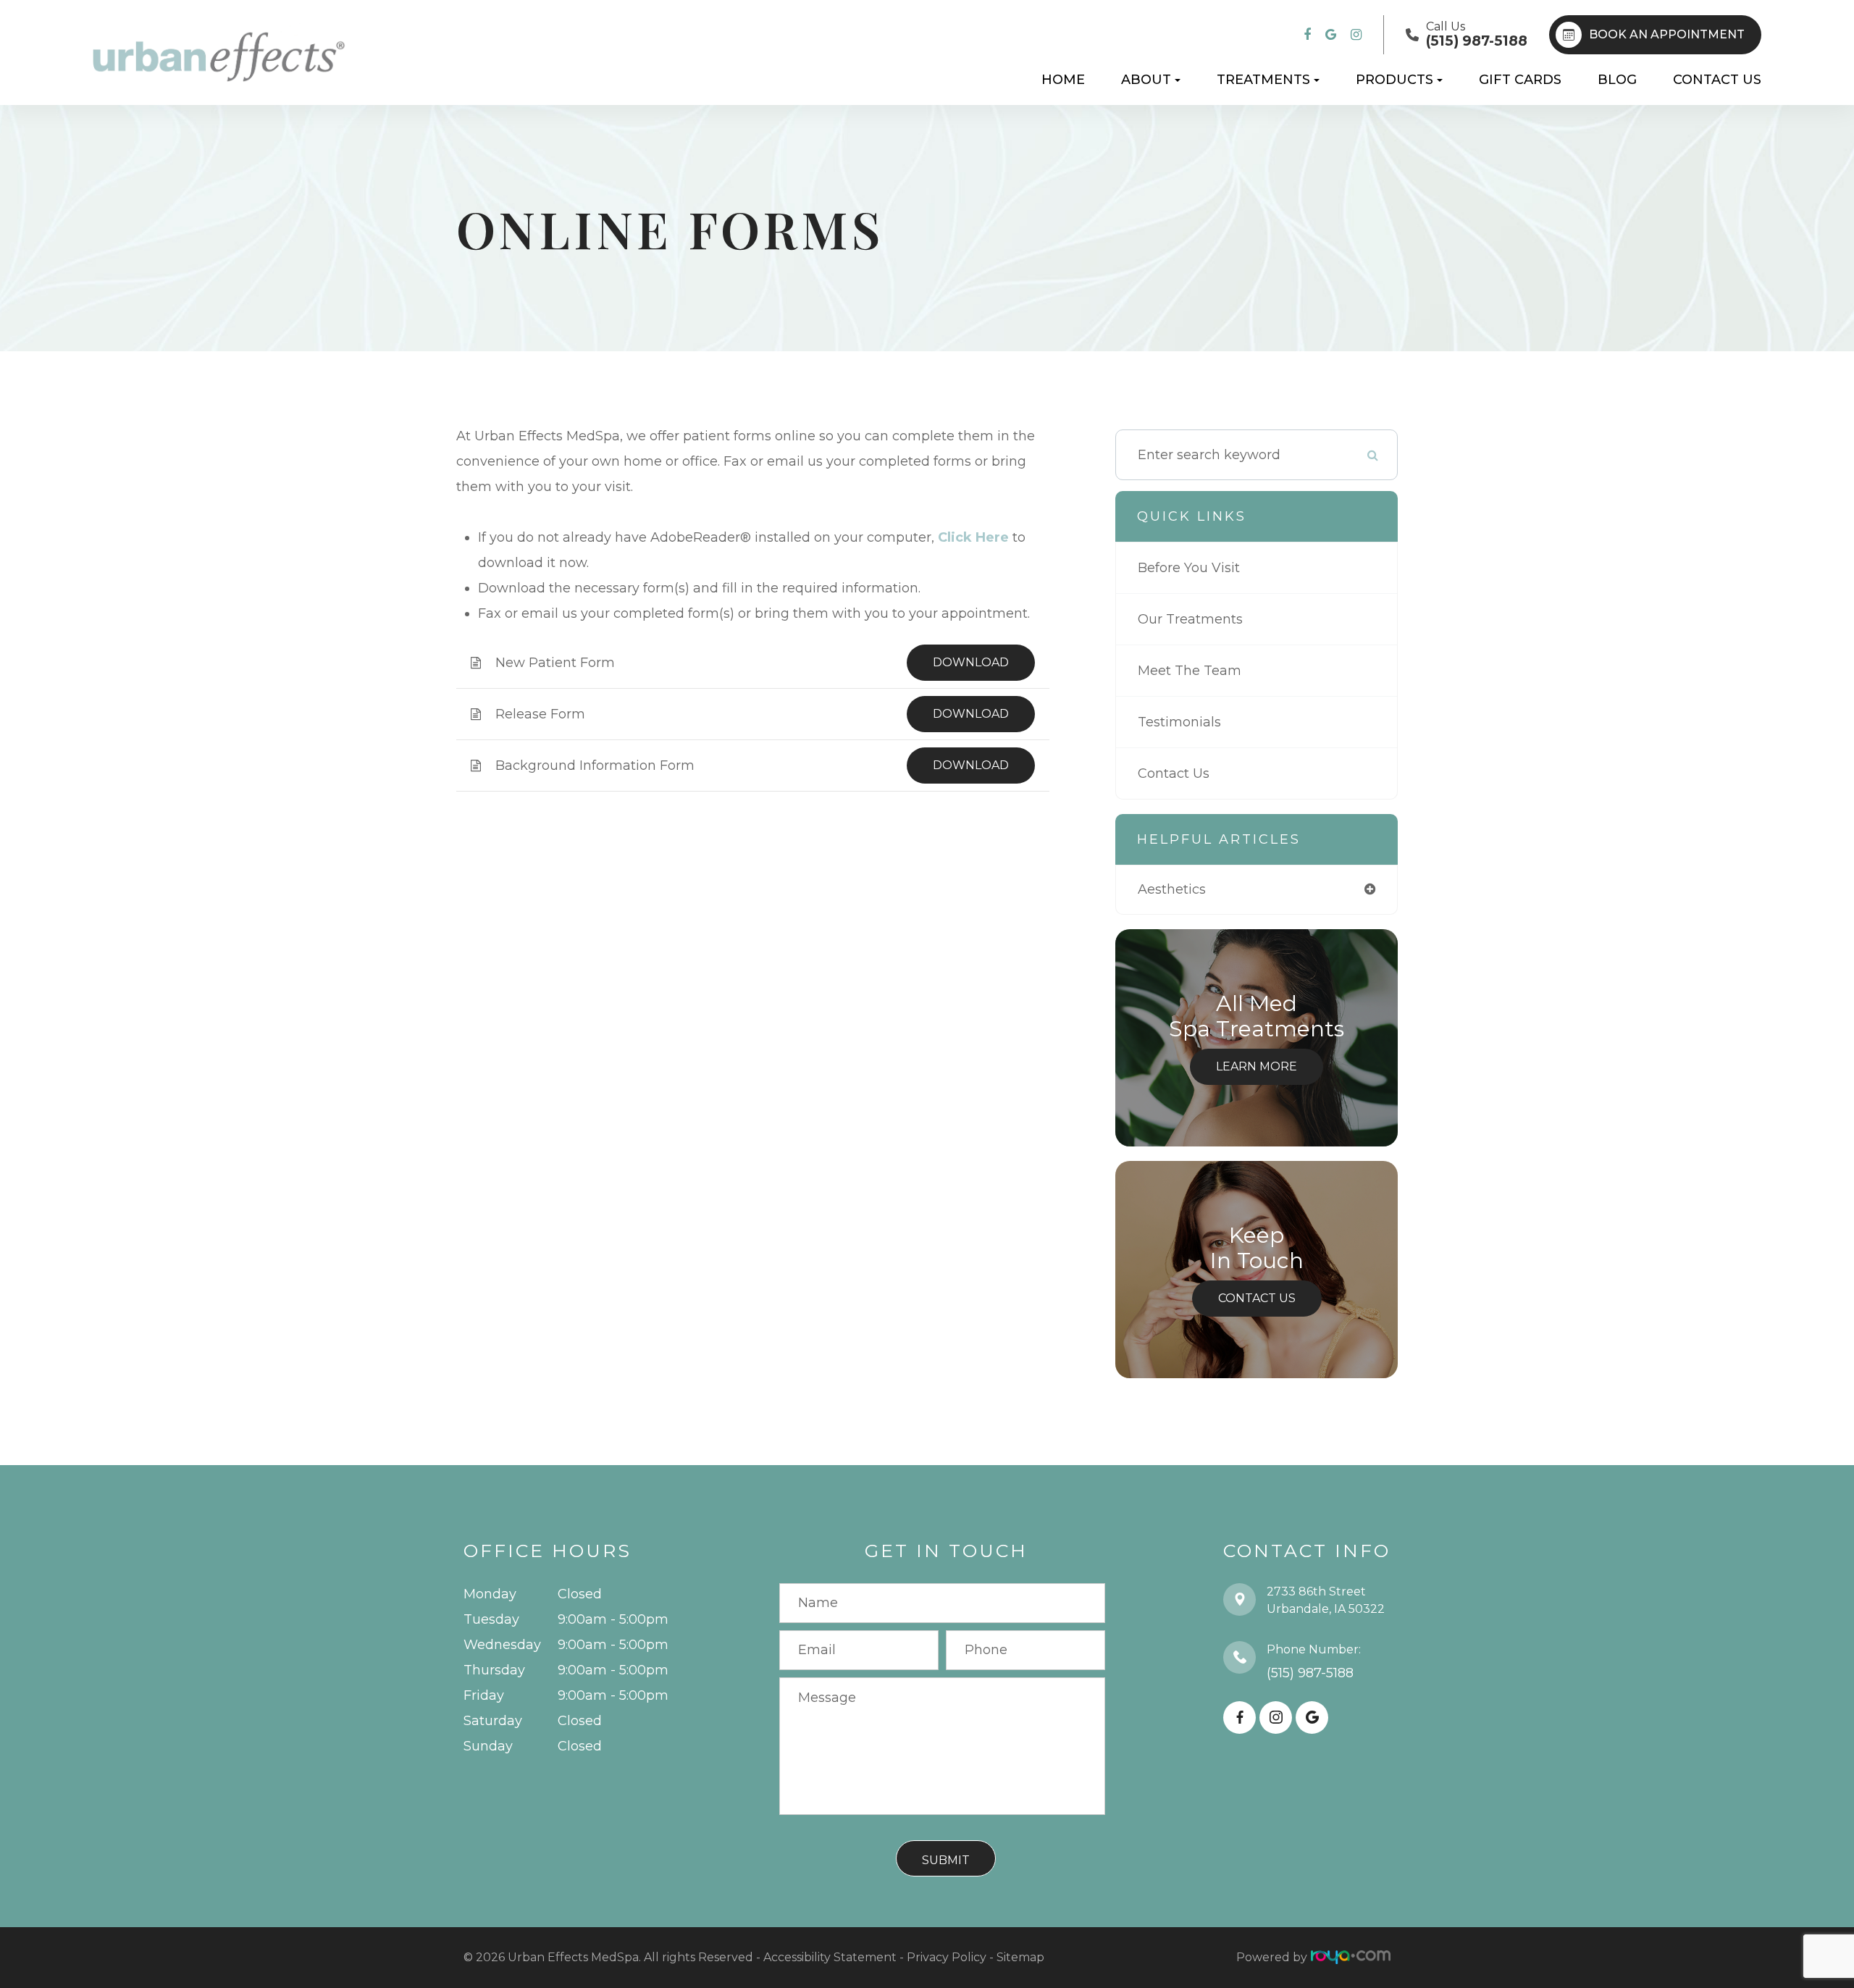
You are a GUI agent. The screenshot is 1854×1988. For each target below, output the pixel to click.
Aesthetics (1172, 889)
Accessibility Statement (830, 1957)
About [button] (1146, 80)
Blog (1617, 80)
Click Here (973, 537)
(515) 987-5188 (1310, 1673)
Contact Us (1717, 80)
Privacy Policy (947, 1957)
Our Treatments (1190, 619)
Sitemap (1020, 1957)
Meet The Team (1190, 671)
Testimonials (1179, 722)
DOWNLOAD (971, 662)
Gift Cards (1520, 80)
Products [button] (1394, 80)
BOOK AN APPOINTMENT (1667, 34)
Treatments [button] (1263, 80)
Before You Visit (1189, 568)
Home (1063, 80)
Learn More (1257, 1066)
